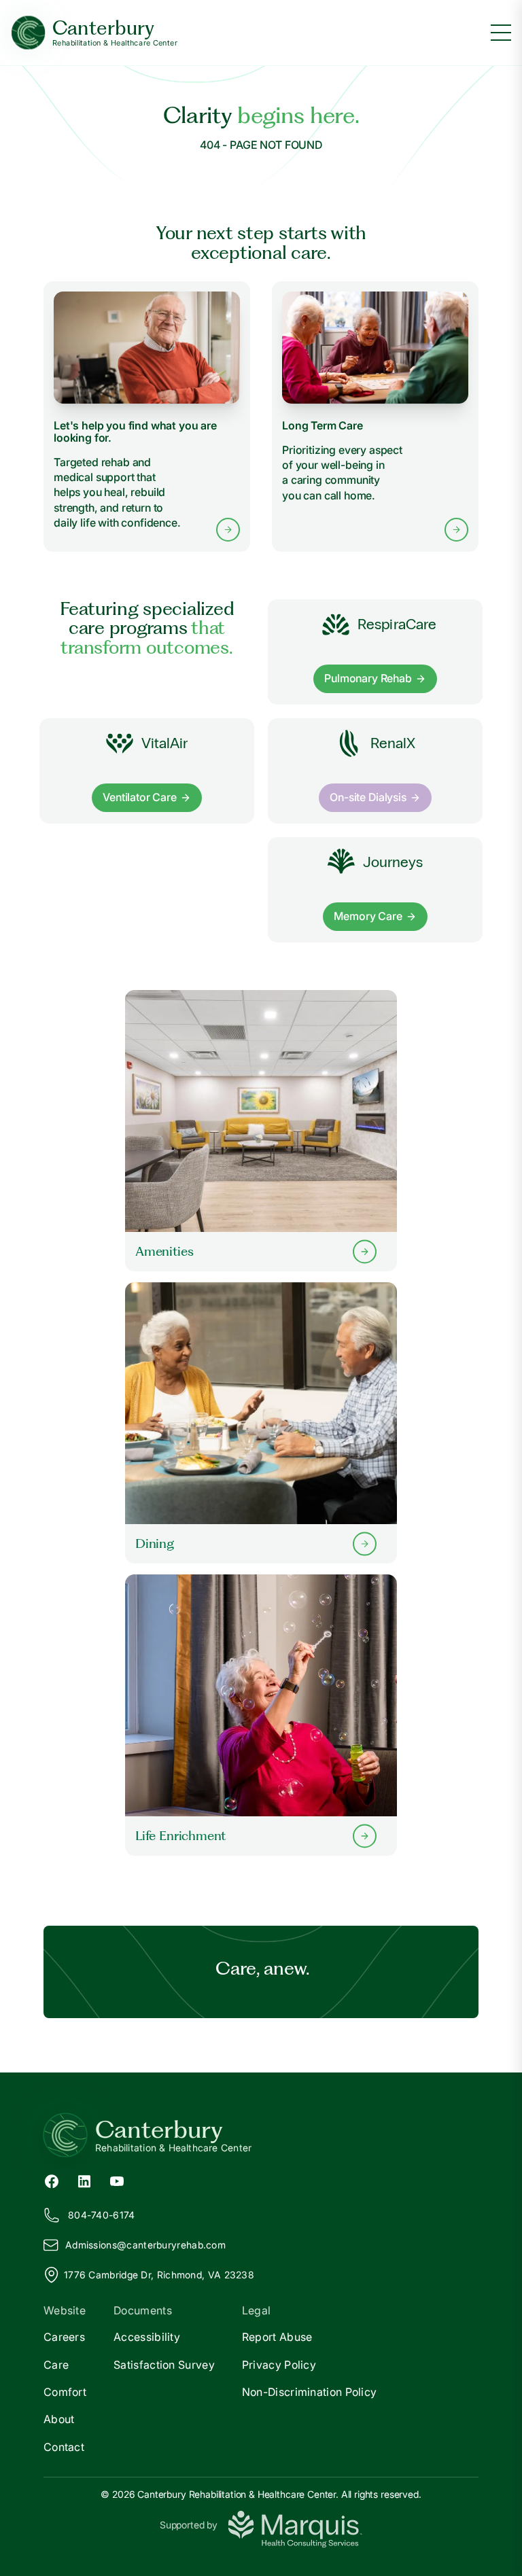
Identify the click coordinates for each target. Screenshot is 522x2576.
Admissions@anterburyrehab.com (145, 2245)
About (59, 2419)
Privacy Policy (279, 2365)
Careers (64, 2337)
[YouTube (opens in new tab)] (117, 2181)
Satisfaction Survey (164, 2365)
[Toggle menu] (501, 33)
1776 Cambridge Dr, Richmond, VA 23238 (159, 2275)
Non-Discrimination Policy (310, 2392)
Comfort (65, 2392)
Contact (64, 2447)
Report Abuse (277, 2337)
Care (56, 2365)
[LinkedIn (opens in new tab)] (84, 2181)
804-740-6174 (102, 2215)
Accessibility (147, 2337)
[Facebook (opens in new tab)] (52, 2181)
